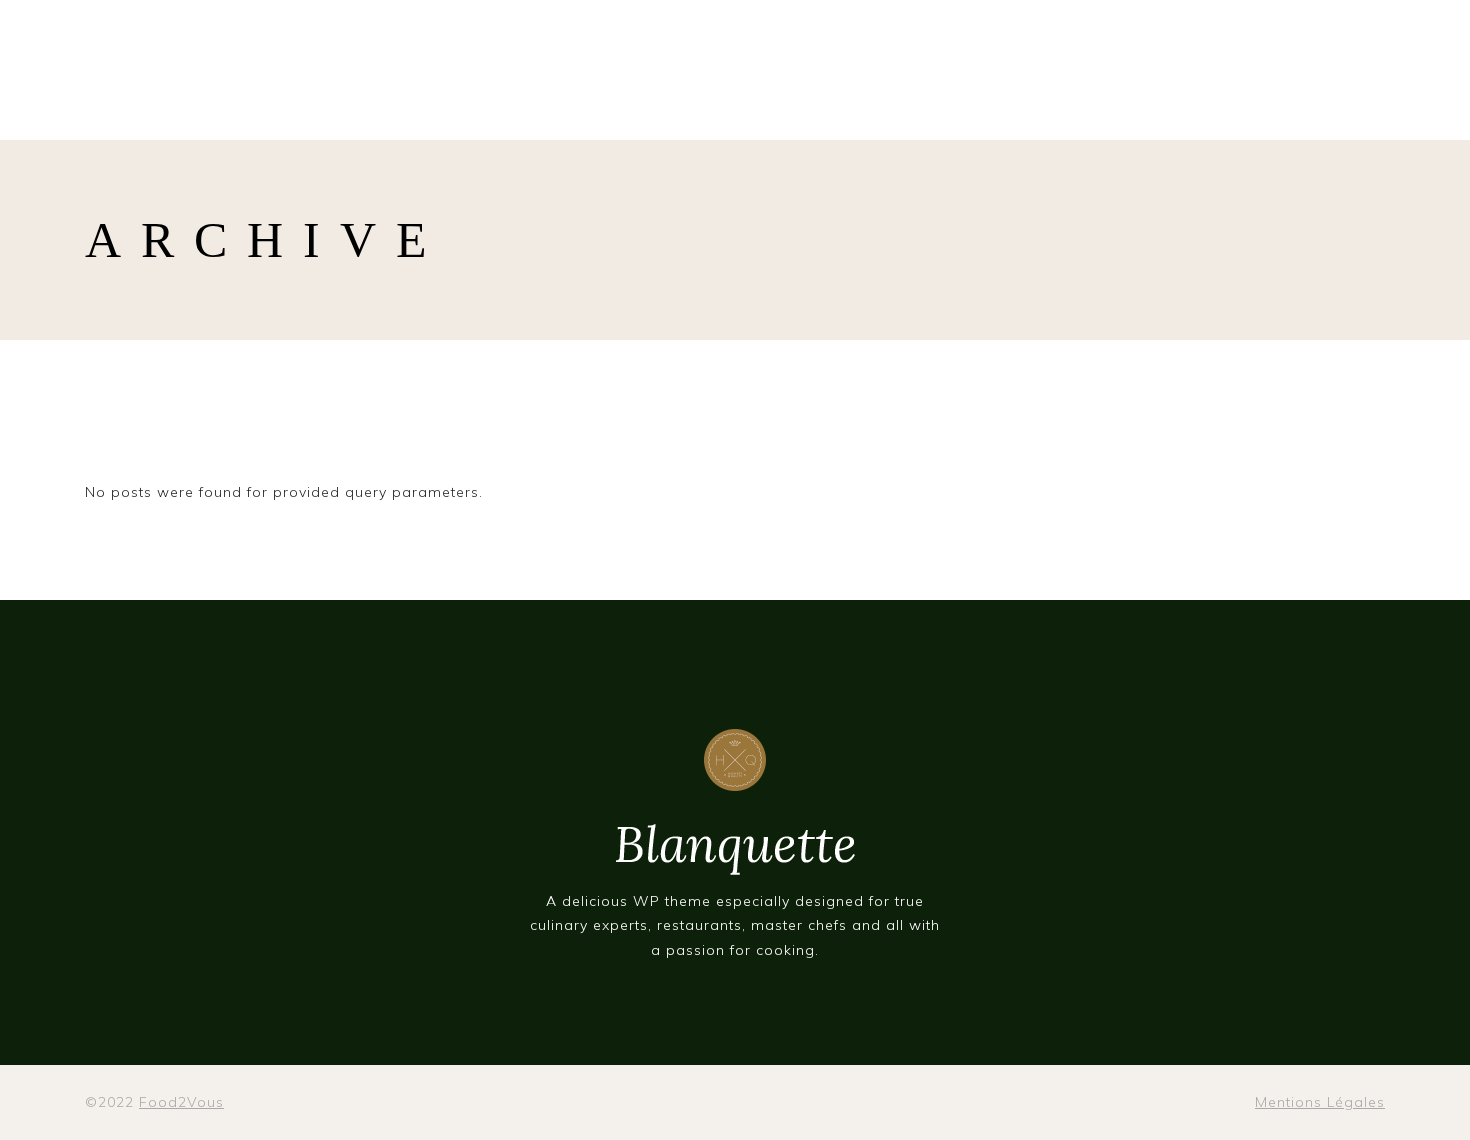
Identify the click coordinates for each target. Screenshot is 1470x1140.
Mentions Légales (1320, 1102)
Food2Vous (181, 1102)
